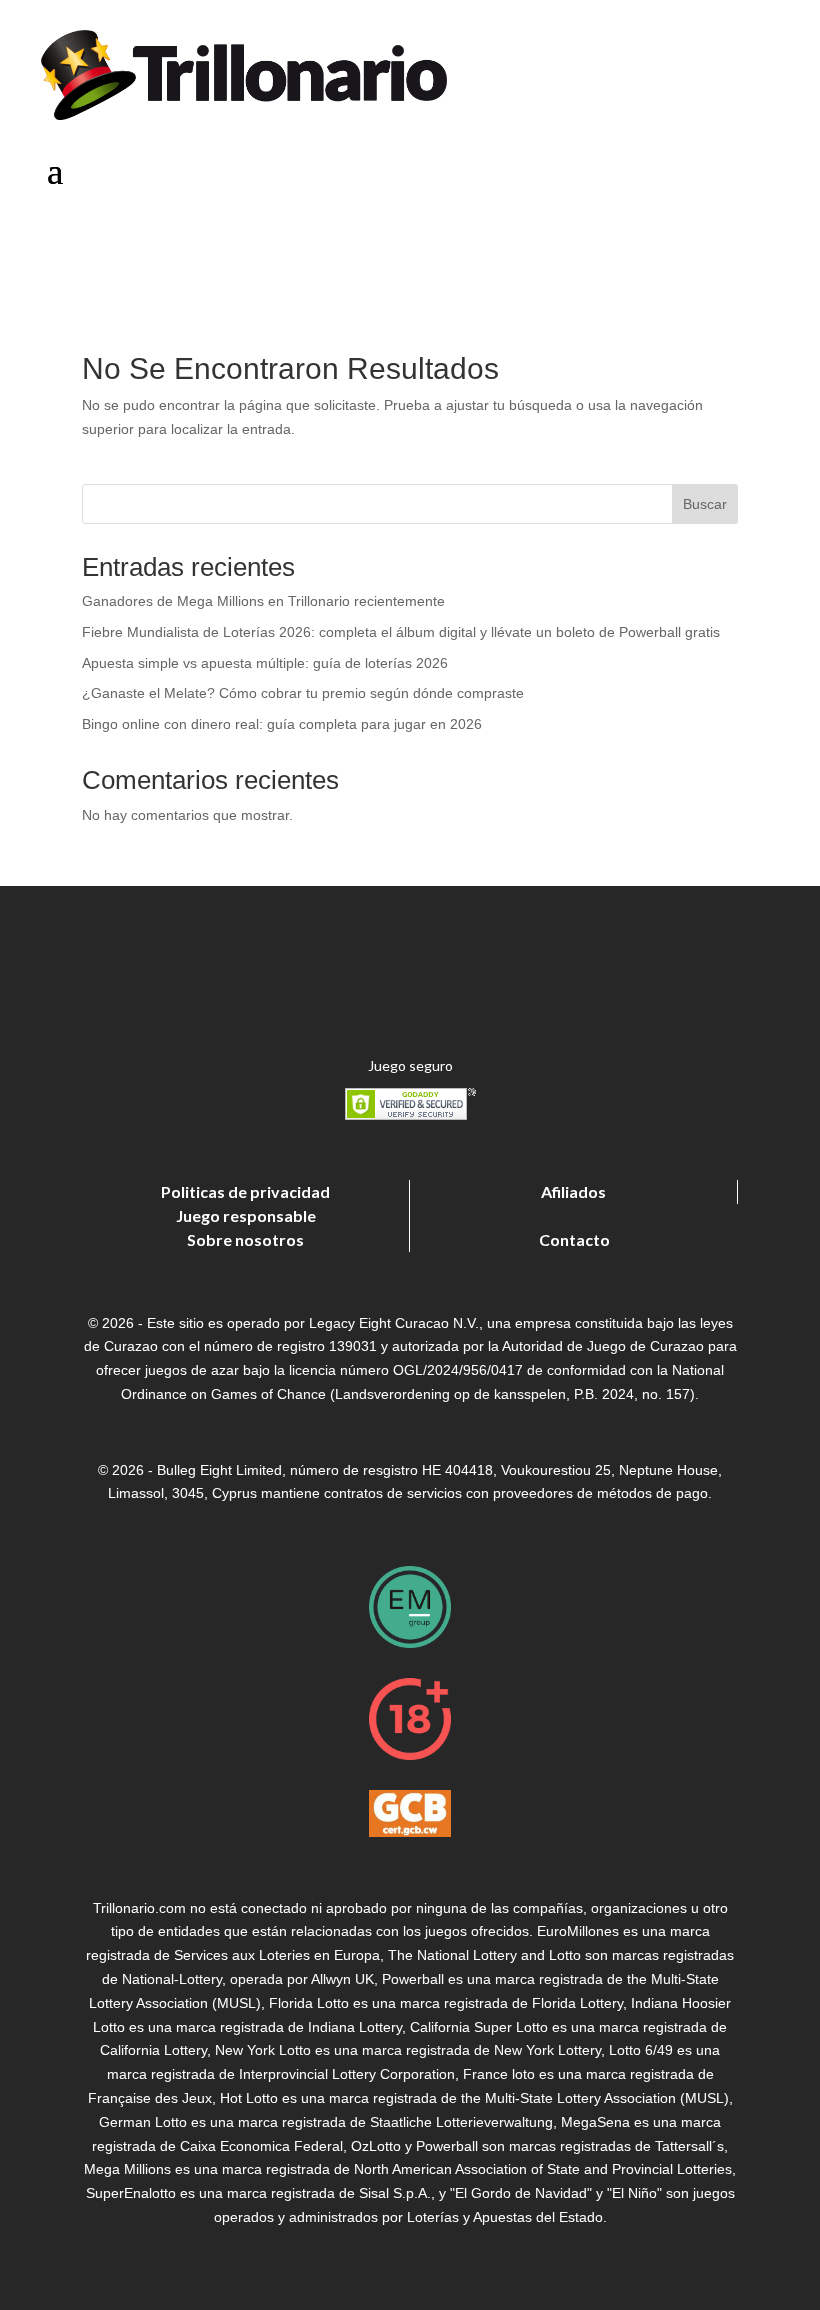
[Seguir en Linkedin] (660, 246)
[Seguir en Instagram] (710, 246)
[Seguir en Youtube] (759, 246)
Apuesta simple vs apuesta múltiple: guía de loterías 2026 (265, 663)
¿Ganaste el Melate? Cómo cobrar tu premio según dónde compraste (303, 693)
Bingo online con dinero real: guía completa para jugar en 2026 (282, 724)
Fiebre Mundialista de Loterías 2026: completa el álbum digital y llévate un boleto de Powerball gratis (401, 632)
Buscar (705, 504)
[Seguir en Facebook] (611, 246)
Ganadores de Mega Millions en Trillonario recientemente (263, 601)
